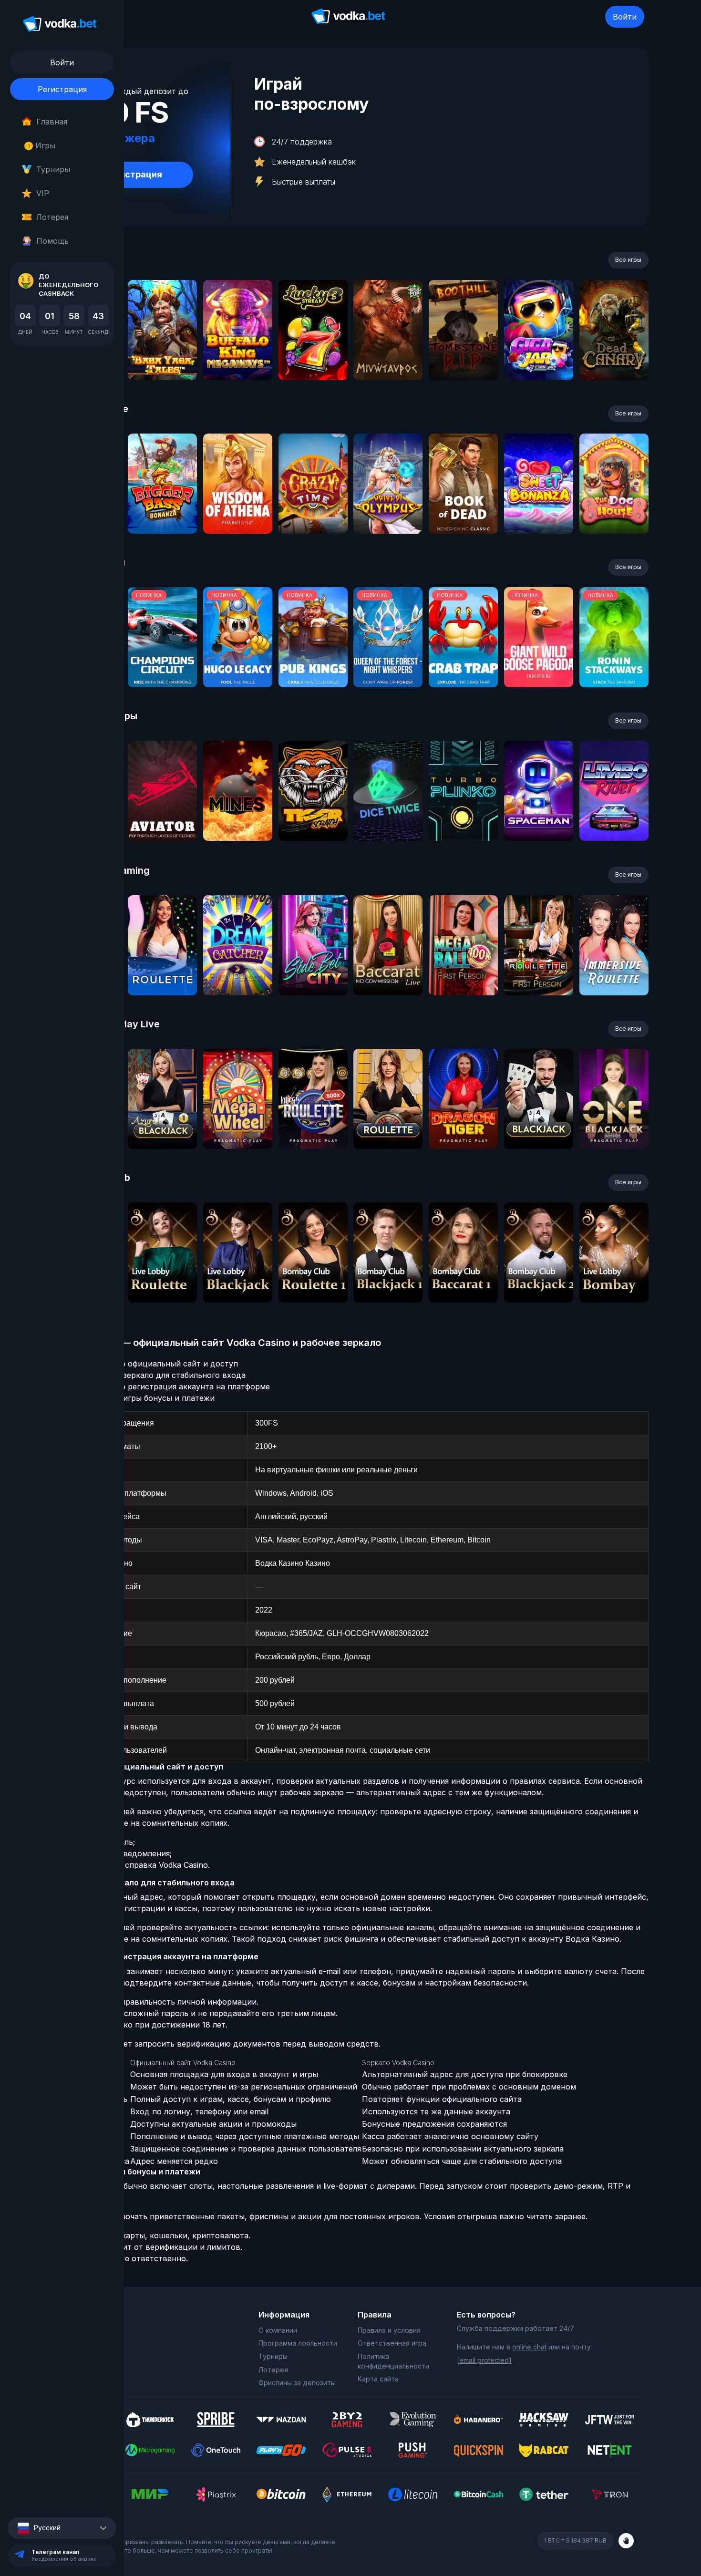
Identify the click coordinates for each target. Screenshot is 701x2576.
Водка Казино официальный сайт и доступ (155, 1364)
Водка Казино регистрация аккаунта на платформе (171, 1386)
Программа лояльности (298, 2343)
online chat (529, 2347)
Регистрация (62, 89)
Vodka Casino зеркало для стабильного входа (159, 1375)
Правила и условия (389, 2330)
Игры (42, 145)
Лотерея (52, 217)
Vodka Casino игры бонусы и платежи (143, 1398)
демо (162, 356)
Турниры (53, 169)
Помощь (52, 241)
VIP (43, 193)
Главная (52, 122)
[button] (62, 2528)
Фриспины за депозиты (297, 2383)
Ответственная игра (392, 2343)
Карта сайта (378, 2379)
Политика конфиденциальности (393, 2361)
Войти (625, 17)
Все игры (628, 260)
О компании (278, 2330)
